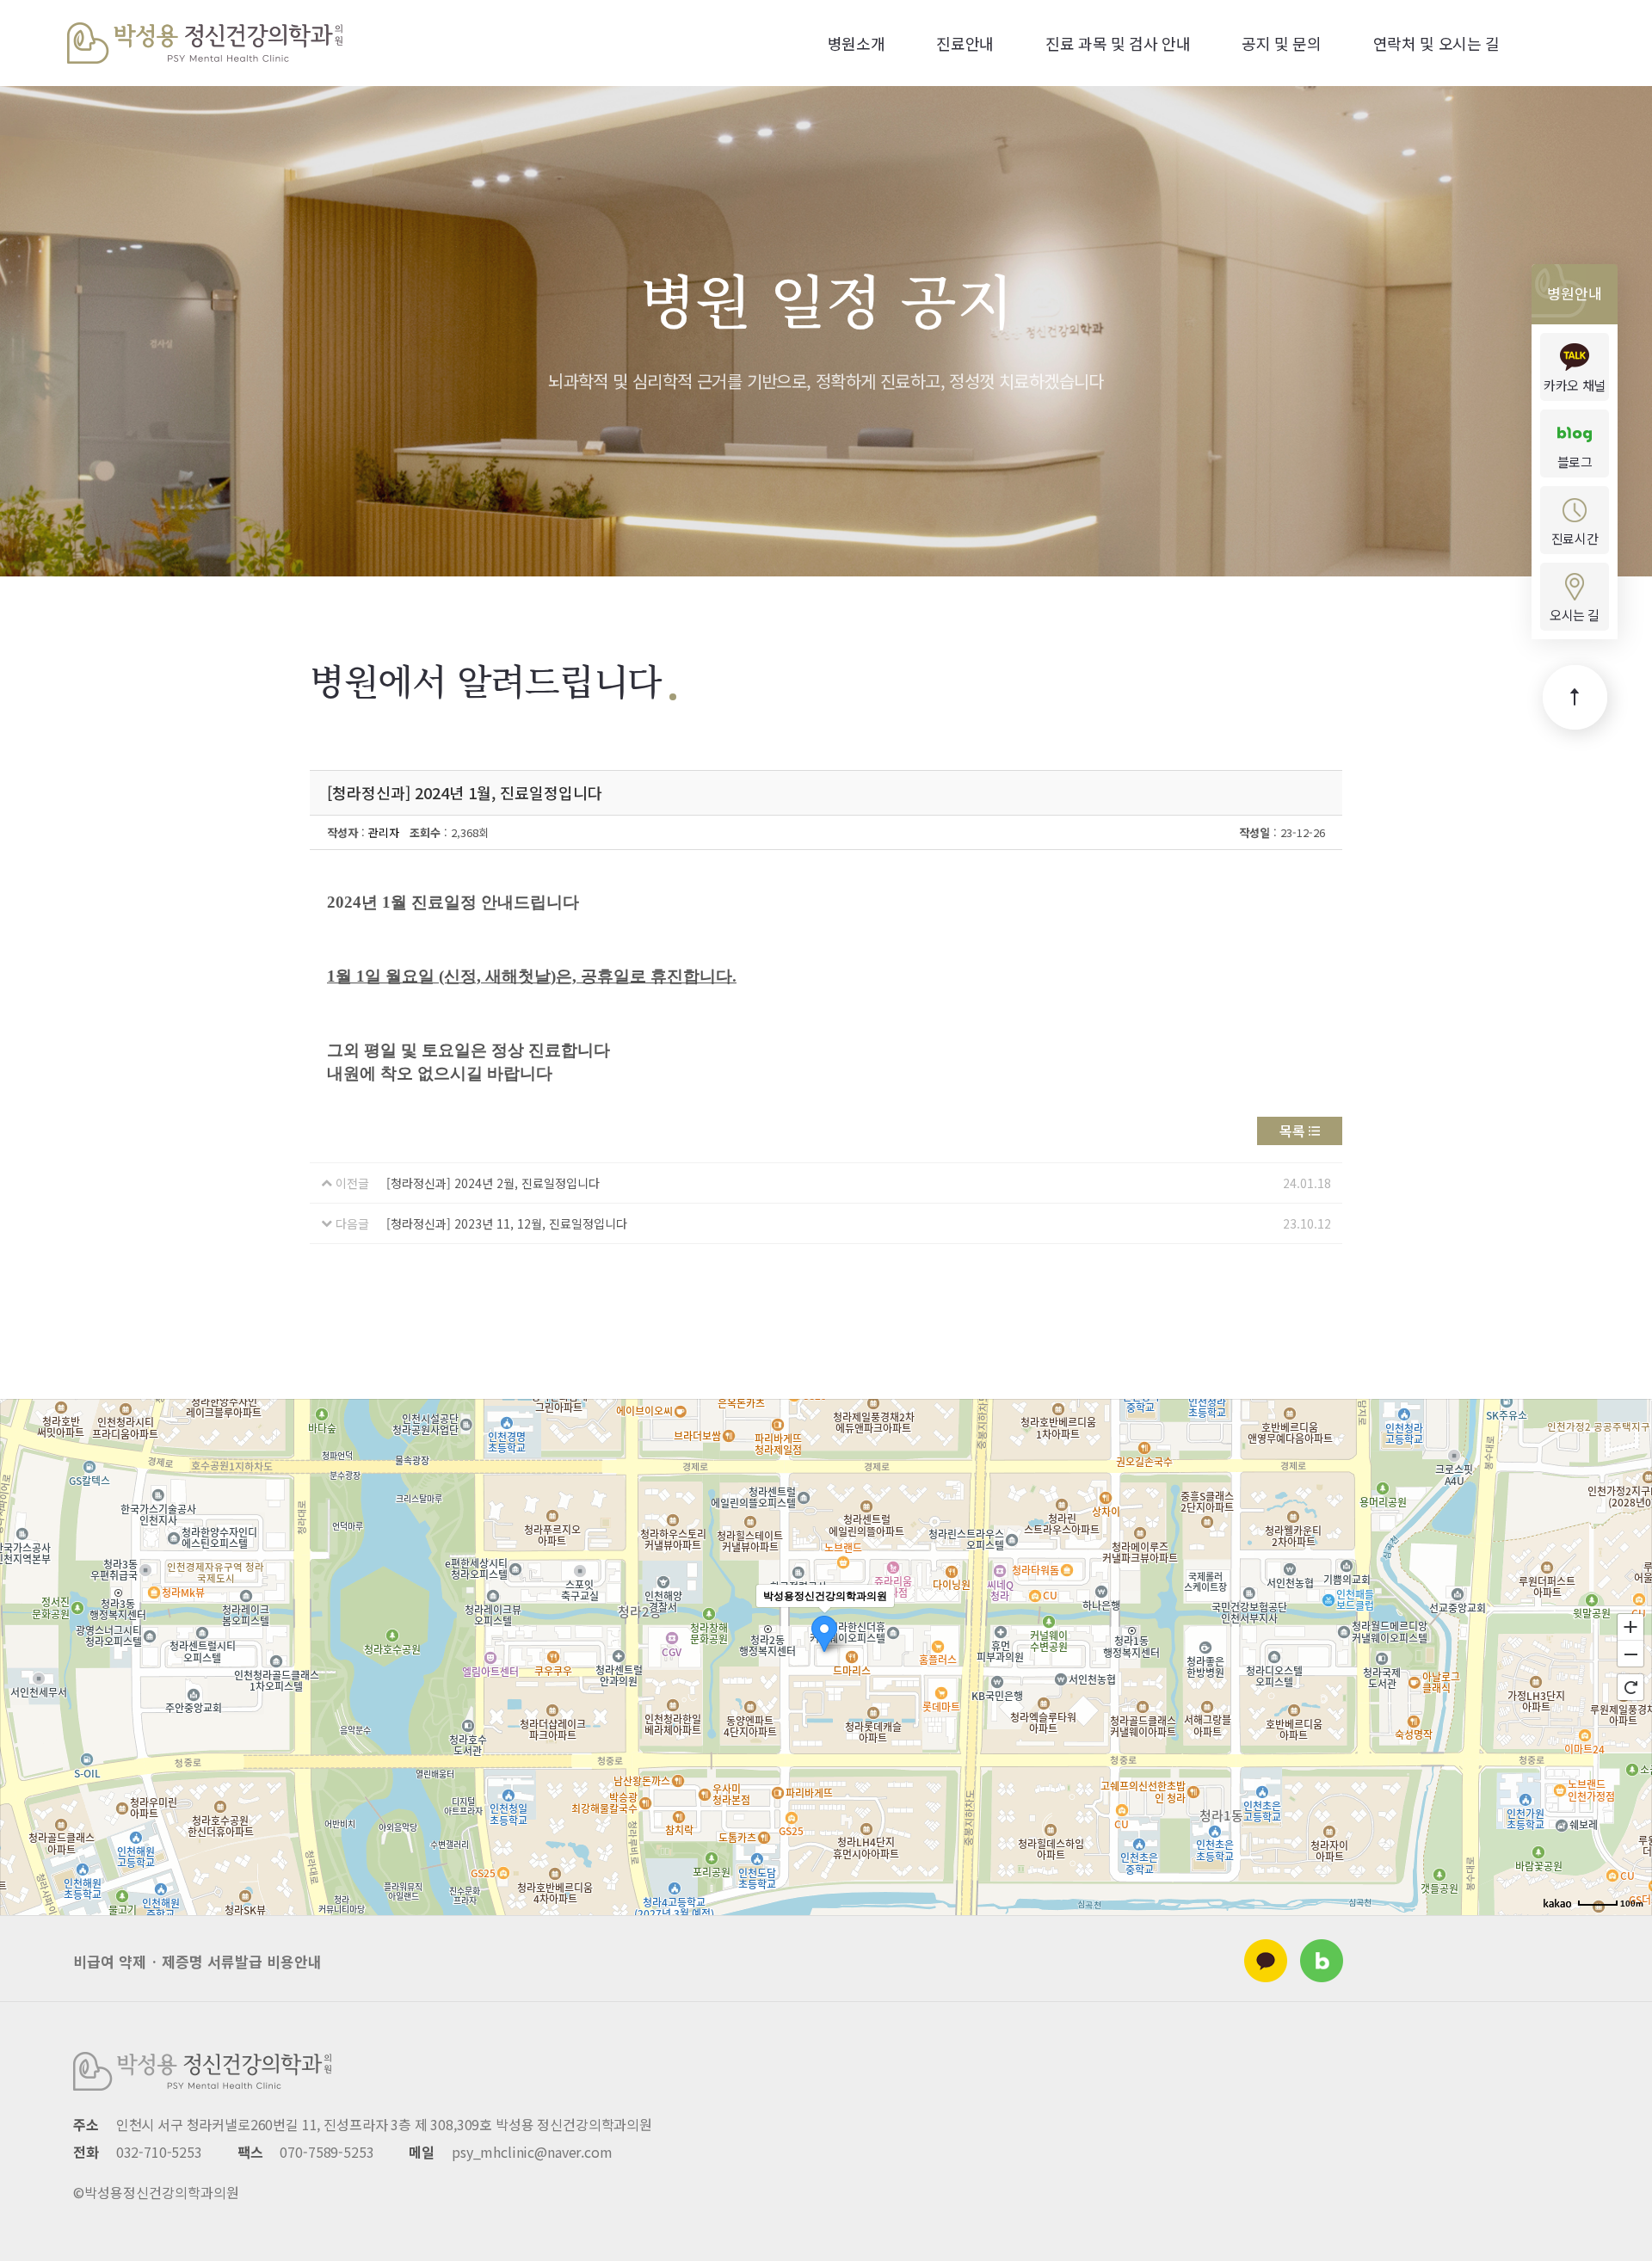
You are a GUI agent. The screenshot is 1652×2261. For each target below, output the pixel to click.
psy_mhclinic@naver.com (532, 2152)
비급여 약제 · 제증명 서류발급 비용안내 (197, 1961)
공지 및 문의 (1281, 43)
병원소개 (857, 43)
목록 (1292, 1130)
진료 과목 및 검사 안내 (1118, 43)
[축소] (1630, 1654)
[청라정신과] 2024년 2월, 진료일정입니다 (493, 1183)
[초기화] (1630, 1687)
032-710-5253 (159, 2152)
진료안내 (965, 43)
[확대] (1630, 1626)
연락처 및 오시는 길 (1436, 43)
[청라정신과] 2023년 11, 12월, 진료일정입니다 (507, 1223)
